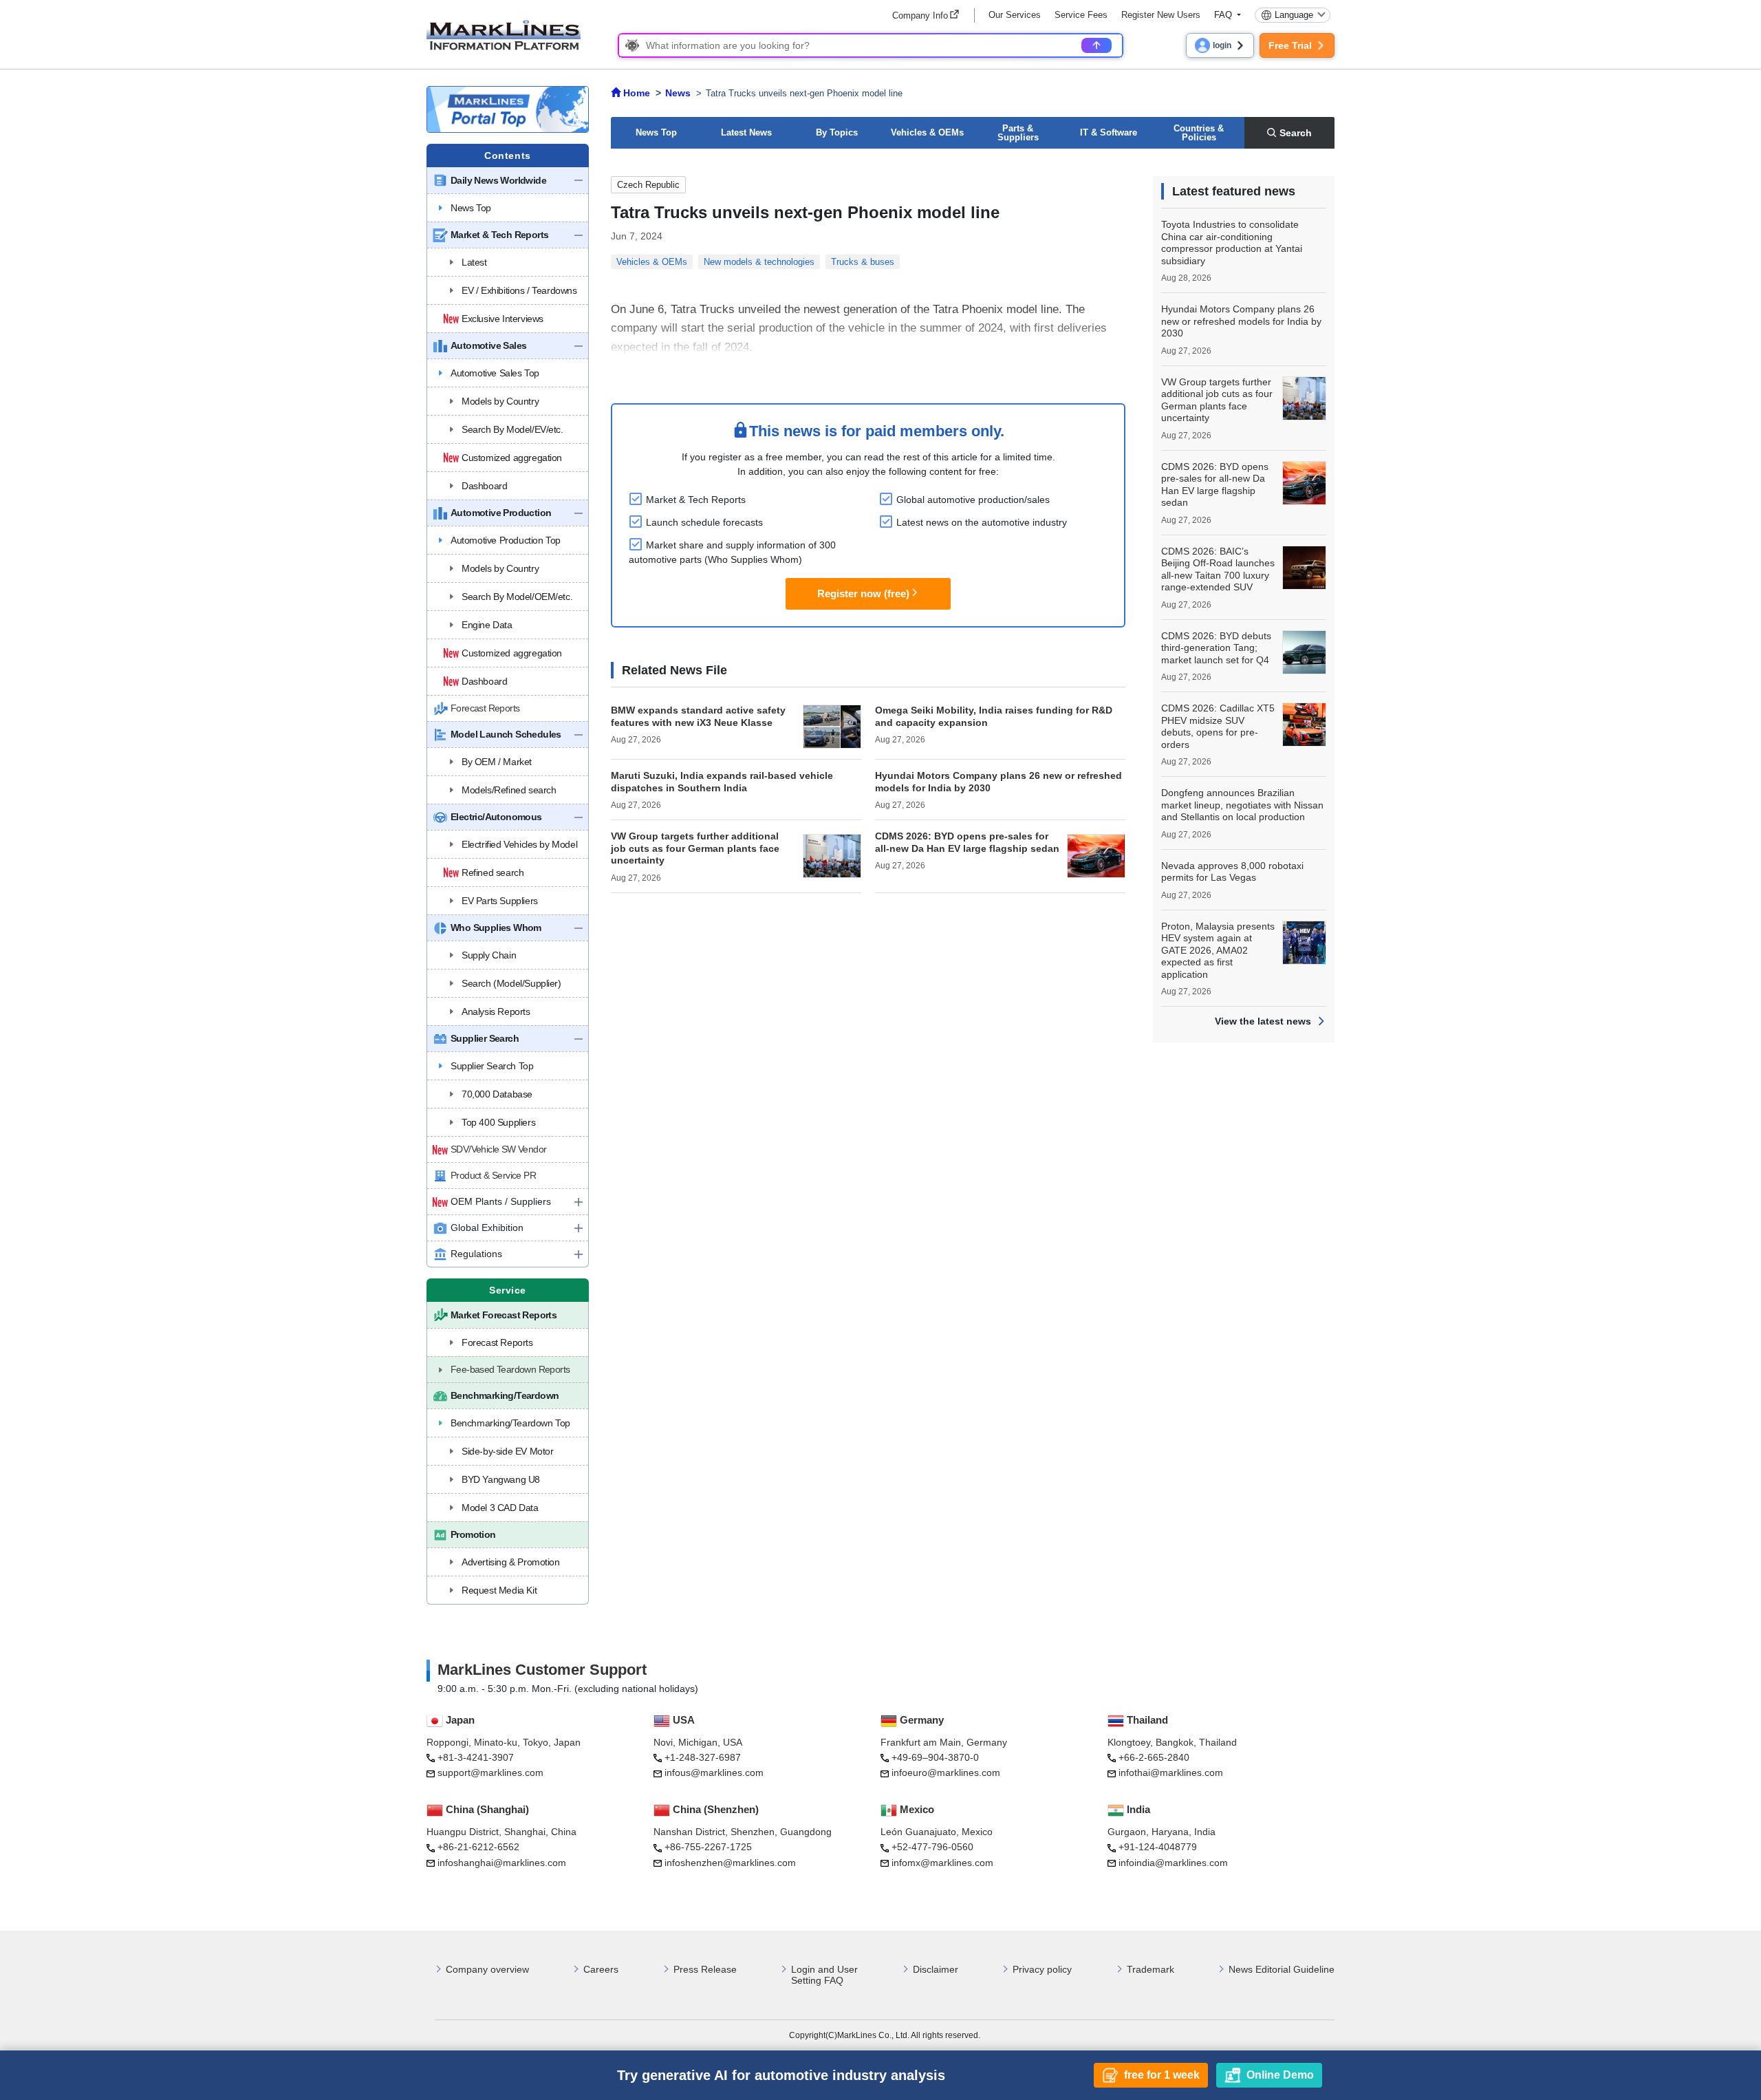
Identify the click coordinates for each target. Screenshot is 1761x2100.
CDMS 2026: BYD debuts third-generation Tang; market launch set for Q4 (1216, 648)
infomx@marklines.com (942, 1863)
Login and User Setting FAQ (824, 1975)
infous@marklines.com (714, 1772)
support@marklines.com (490, 1772)
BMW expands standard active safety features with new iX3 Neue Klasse (698, 716)
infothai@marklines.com (1171, 1772)
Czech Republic (648, 185)
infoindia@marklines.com (1173, 1863)
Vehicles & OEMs (927, 132)
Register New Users (1161, 15)
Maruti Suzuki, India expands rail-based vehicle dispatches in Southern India (722, 782)
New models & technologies (759, 262)
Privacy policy (1042, 1969)
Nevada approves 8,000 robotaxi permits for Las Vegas (1232, 872)
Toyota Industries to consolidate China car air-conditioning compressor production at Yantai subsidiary (1232, 243)
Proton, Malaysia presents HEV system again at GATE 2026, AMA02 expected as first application (1218, 950)
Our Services (1015, 15)
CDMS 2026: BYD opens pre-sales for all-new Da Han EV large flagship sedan (967, 842)
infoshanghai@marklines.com (502, 1863)
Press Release (705, 1969)
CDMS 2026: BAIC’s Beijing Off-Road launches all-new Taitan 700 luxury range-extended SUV (1218, 569)
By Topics (837, 132)
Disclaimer (936, 1969)
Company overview (487, 1969)
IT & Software (1109, 132)
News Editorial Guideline (1282, 1969)
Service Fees (1081, 15)
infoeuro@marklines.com (946, 1772)
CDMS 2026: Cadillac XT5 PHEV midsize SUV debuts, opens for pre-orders (1218, 726)
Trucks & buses (863, 262)
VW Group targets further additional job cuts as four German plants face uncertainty (695, 848)
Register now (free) (863, 593)
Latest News (746, 132)
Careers (601, 1969)
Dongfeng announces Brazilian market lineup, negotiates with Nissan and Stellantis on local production (1242, 805)
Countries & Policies (1199, 133)
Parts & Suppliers (1018, 133)
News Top (656, 132)
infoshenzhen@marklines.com (730, 1863)
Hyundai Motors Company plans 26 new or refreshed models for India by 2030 (1241, 321)
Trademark (1150, 1969)
